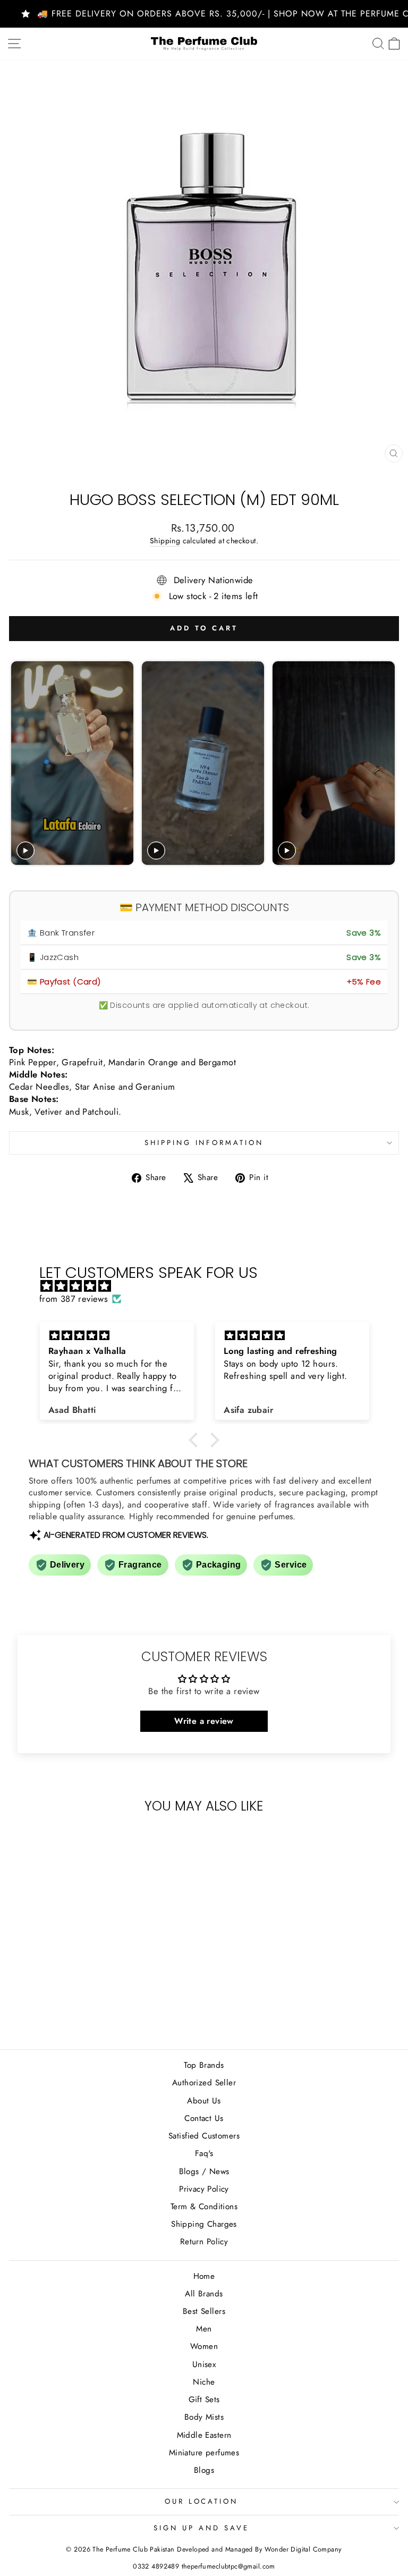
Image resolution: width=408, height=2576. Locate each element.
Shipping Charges (204, 2224)
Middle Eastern (204, 2435)
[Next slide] (386, 763)
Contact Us (204, 2118)
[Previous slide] (20, 763)
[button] (196, 1440)
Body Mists (204, 2417)
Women (204, 2346)
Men (204, 2329)
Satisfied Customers (204, 2136)
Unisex (204, 2364)
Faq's (204, 2153)
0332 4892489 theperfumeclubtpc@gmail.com (204, 2566)
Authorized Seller (204, 2083)
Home (204, 2276)
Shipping (165, 541)
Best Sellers (204, 2311)
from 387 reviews (74, 1299)
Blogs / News (204, 2171)
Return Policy (204, 2242)
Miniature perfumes (204, 2453)
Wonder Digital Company (303, 2549)
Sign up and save (201, 2528)
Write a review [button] (204, 1721)
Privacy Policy (204, 2189)
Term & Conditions (204, 2207)
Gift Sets (204, 2400)
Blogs (204, 2470)
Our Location (202, 2501)
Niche (204, 2382)
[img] (210, 1286)
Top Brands (204, 2065)
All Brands (204, 2294)
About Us (204, 2101)
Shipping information (204, 1143)
